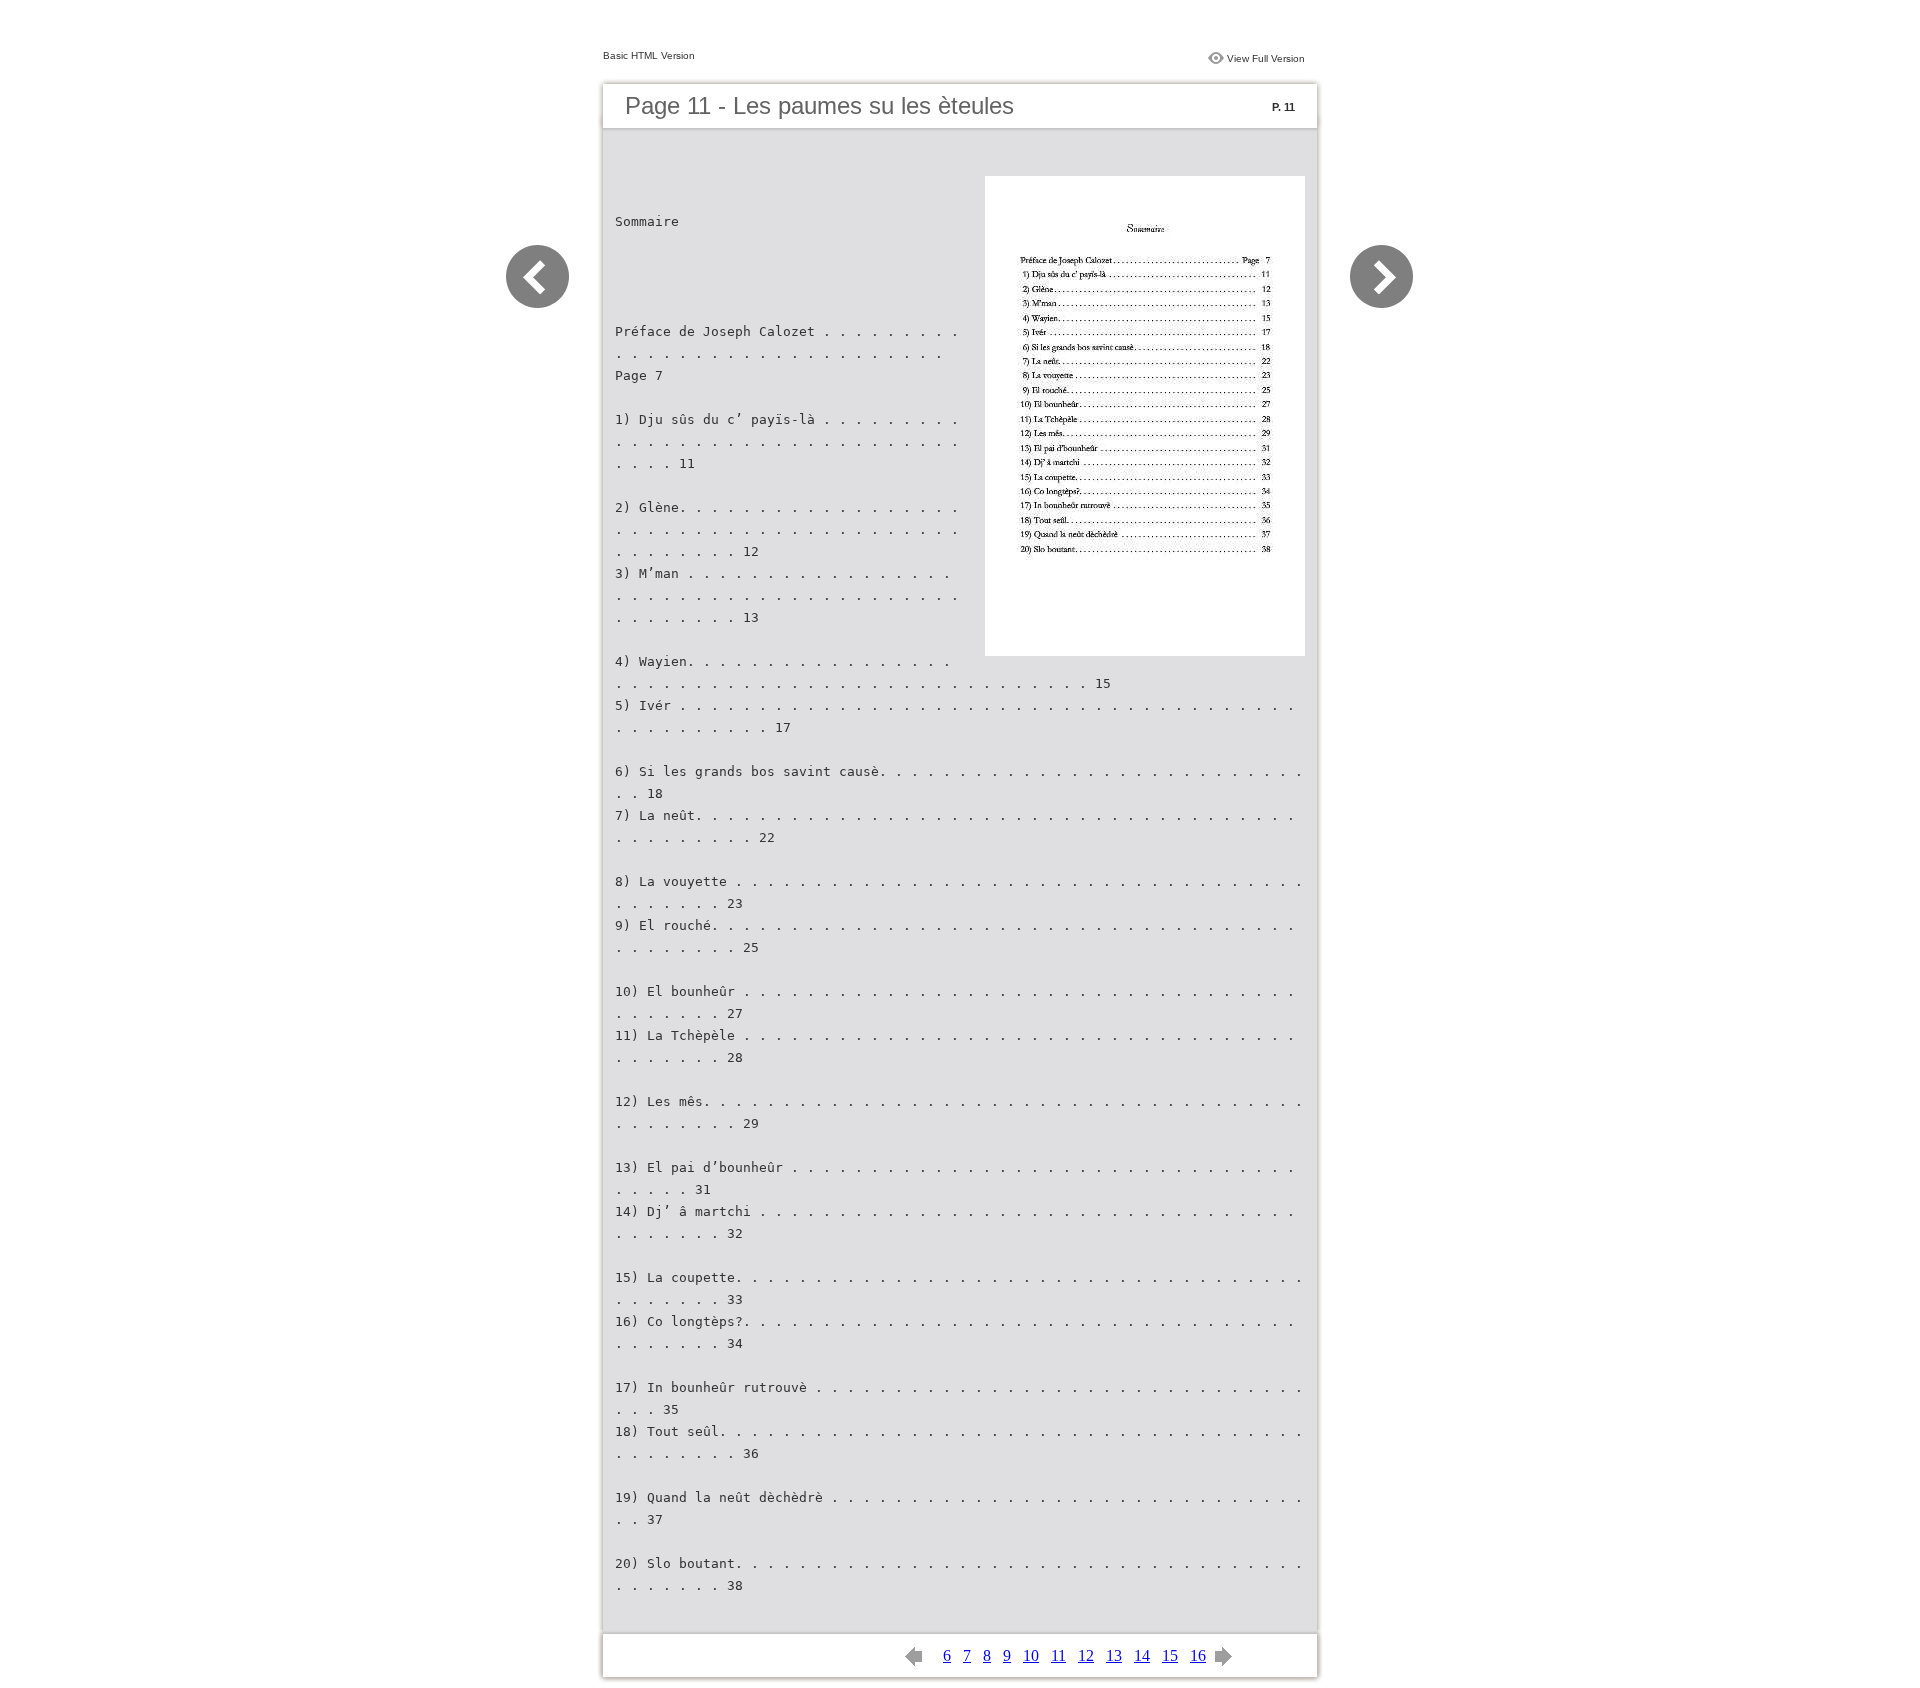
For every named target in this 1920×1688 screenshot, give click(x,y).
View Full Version (1266, 58)
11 (1058, 1655)
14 (1142, 1655)
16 (1198, 1655)
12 (1086, 1655)
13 (1114, 1655)
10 (1031, 1655)
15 (1170, 1655)
